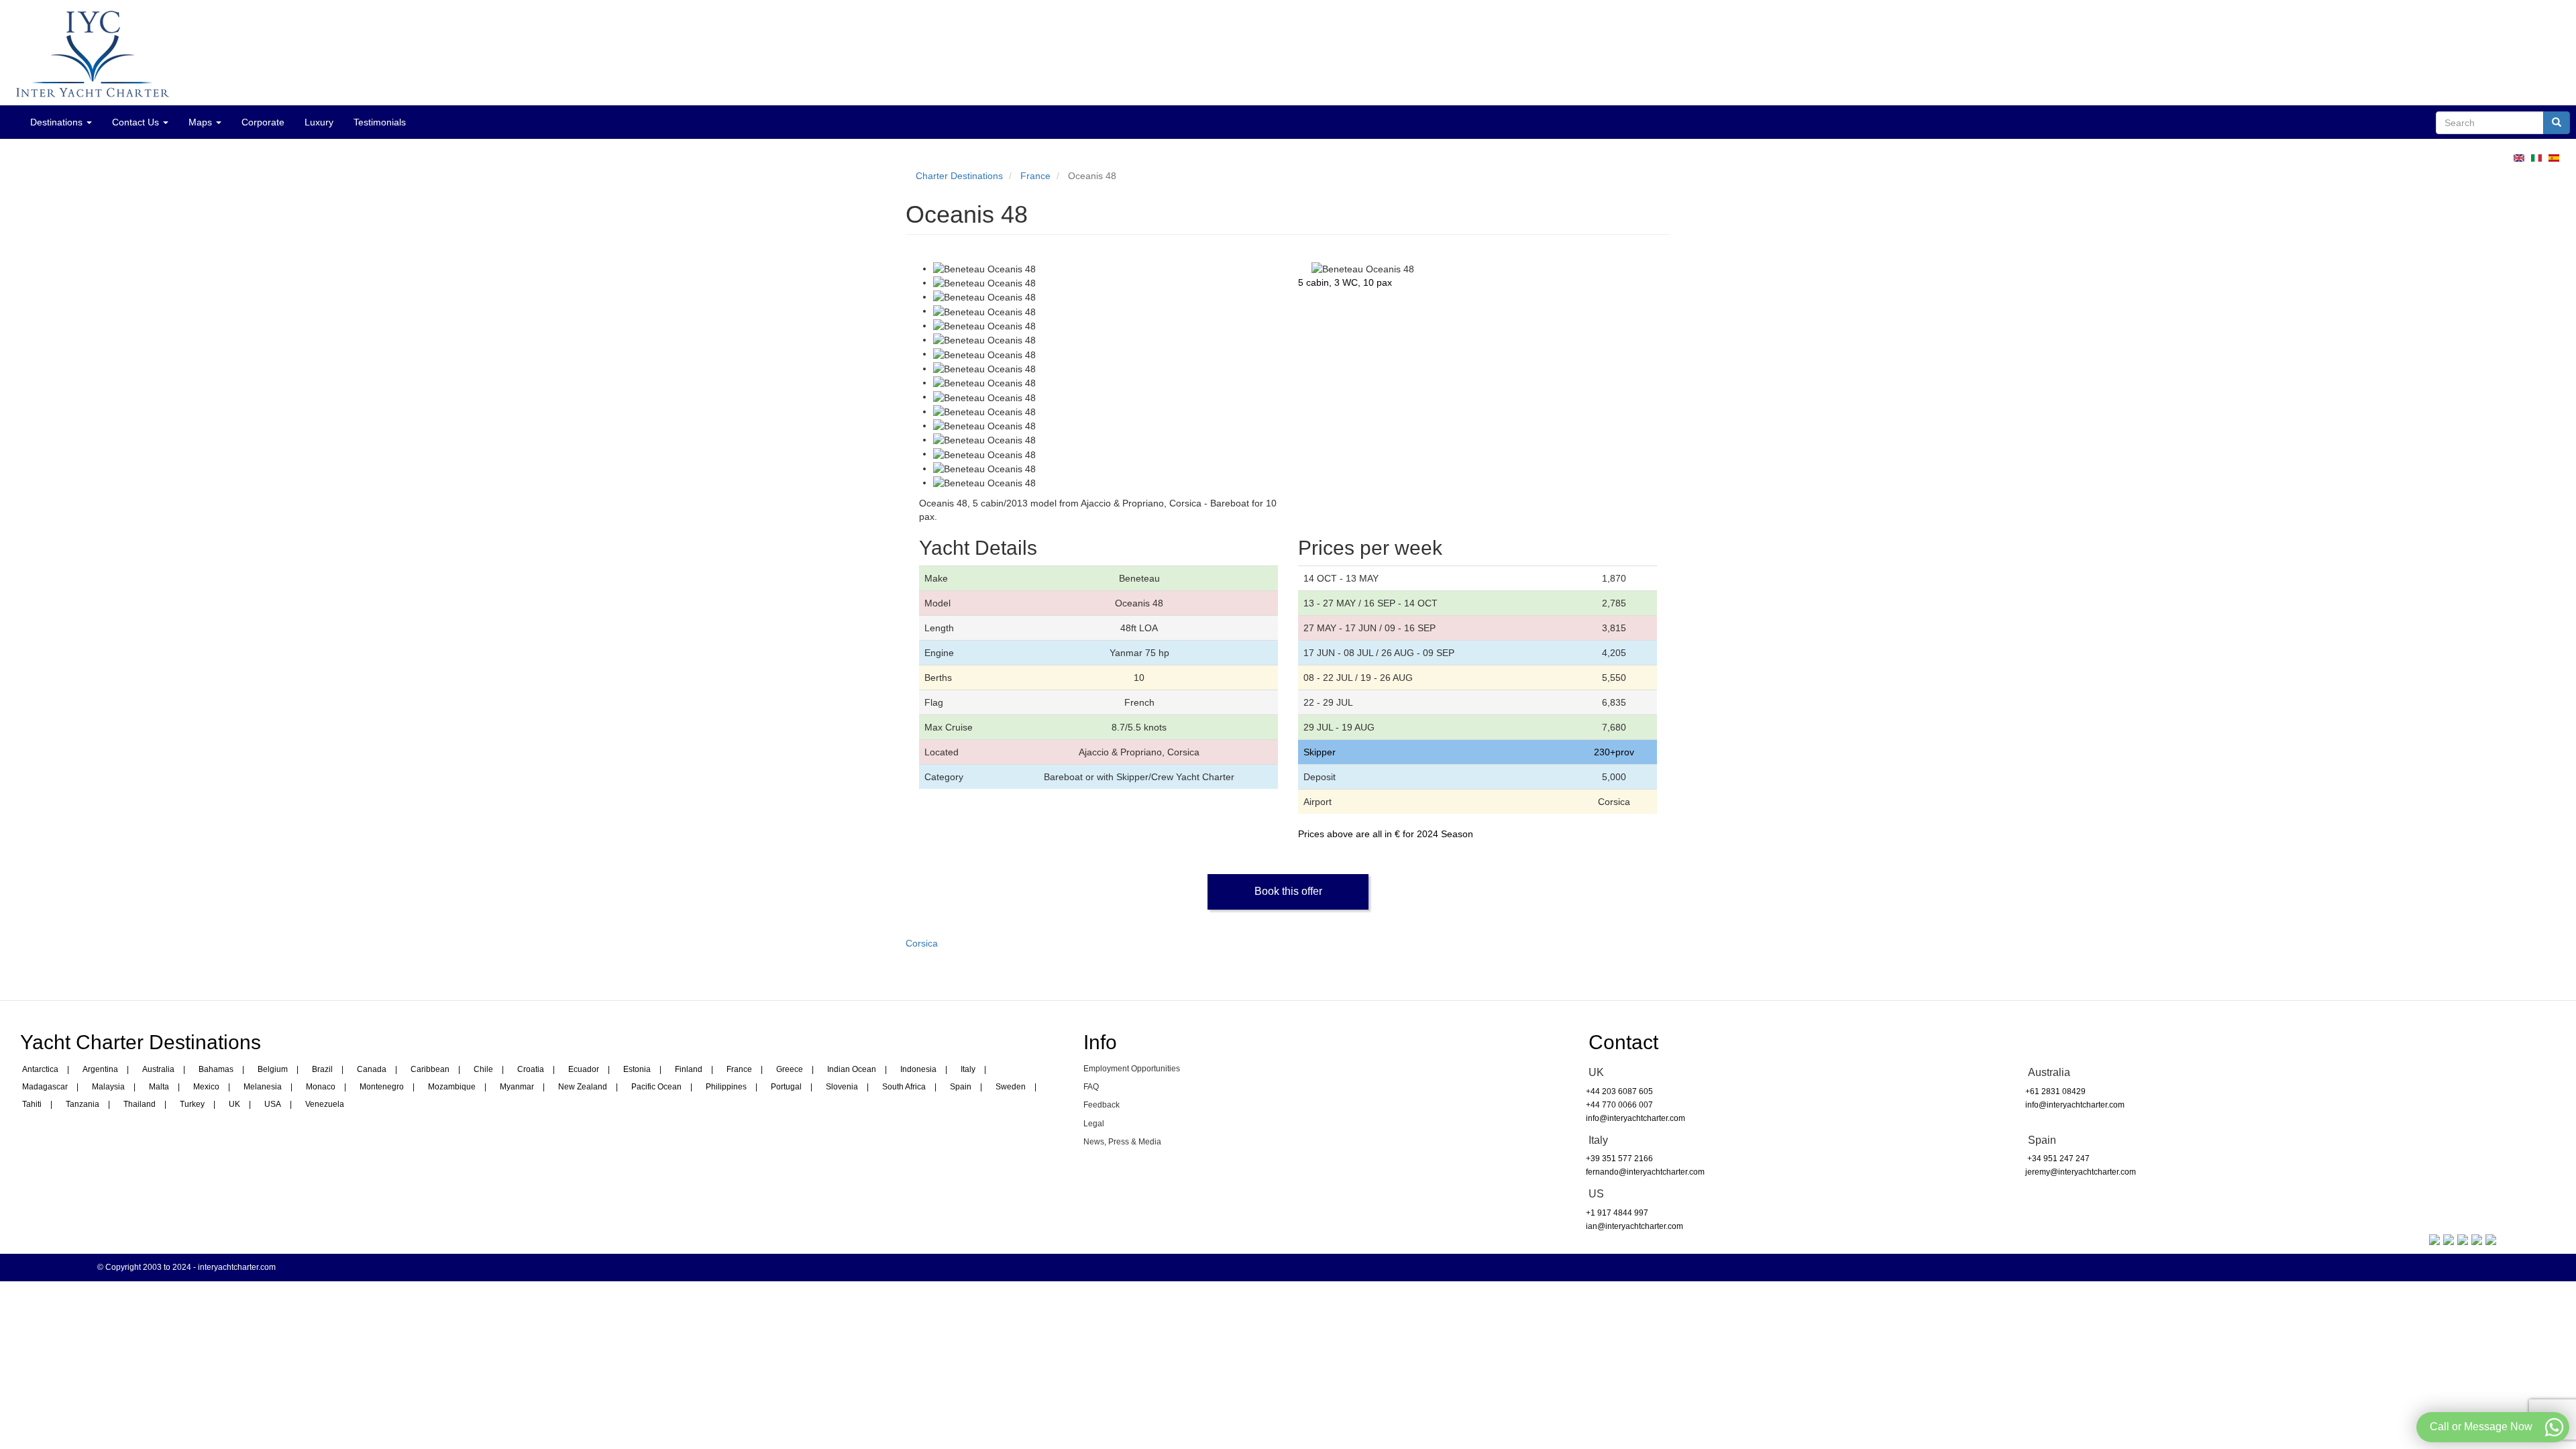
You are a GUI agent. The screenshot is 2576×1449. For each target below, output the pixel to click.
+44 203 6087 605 (1619, 1091)
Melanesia (263, 1087)
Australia (158, 1069)
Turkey (192, 1104)
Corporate (263, 122)
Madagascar (45, 1087)
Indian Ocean (852, 1069)
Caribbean (430, 1069)
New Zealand (583, 1087)
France (1035, 176)
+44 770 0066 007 (1619, 1105)
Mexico (206, 1087)
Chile (483, 1069)
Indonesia (918, 1069)
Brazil (322, 1069)
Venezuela (325, 1104)
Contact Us (137, 122)
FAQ (1091, 1087)
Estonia (637, 1069)
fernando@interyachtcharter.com (1645, 1172)
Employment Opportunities (1132, 1069)
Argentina (100, 1069)
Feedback (1102, 1105)
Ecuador (584, 1069)
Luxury (319, 122)
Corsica (922, 943)
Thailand (140, 1104)
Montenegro (382, 1087)
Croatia (531, 1069)
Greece (790, 1069)
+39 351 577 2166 (1619, 1159)
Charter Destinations (959, 176)
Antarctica (40, 1069)
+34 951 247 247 (2057, 1159)
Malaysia (108, 1087)
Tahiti (32, 1104)
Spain (961, 1087)
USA (273, 1104)
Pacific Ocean (656, 1087)
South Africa (904, 1087)
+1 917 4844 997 (1617, 1213)
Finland (689, 1069)
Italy (968, 1069)
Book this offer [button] (1288, 891)
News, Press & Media (1122, 1142)
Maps (202, 122)
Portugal (786, 1087)
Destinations (58, 122)
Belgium (273, 1069)
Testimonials (380, 122)
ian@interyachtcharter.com (1634, 1226)
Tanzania (83, 1104)
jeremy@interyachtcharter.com (2081, 1172)
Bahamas (216, 1069)
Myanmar (517, 1087)
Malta (159, 1087)
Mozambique (452, 1087)
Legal (1094, 1124)
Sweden (1011, 1087)
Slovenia (842, 1087)
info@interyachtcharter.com (1635, 1118)
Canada (372, 1069)
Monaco (321, 1087)
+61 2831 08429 (2055, 1091)
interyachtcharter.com (237, 1267)
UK (234, 1104)
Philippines (726, 1087)
